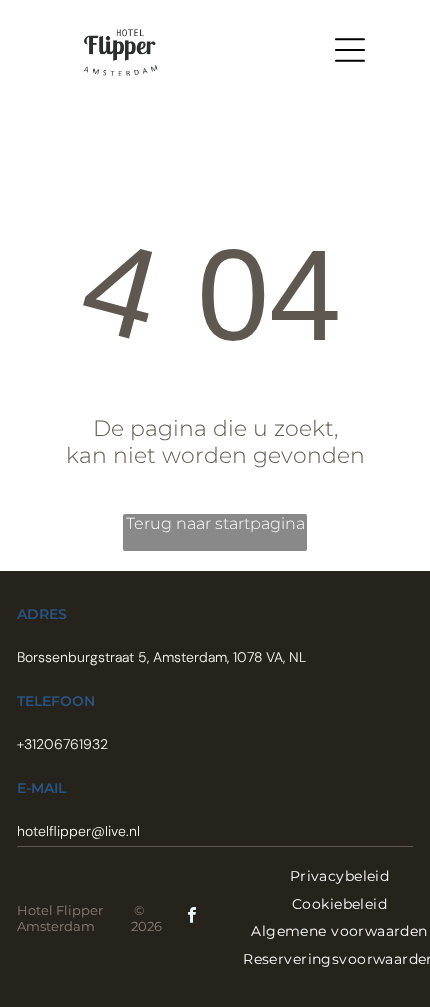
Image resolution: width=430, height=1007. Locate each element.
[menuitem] (339, 876)
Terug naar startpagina (215, 523)
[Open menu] (350, 50)
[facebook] (192, 917)
